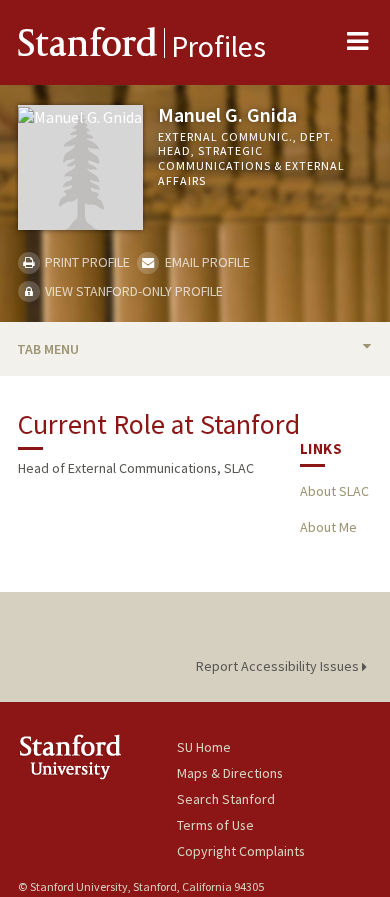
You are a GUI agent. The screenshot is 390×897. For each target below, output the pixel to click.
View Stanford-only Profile (132, 291)
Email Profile (205, 262)
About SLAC (334, 491)
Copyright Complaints (241, 851)
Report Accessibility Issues (279, 666)
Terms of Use (215, 825)
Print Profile (86, 262)
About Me (328, 527)
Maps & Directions (230, 773)
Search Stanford (226, 799)
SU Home (204, 747)
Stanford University (97, 756)
